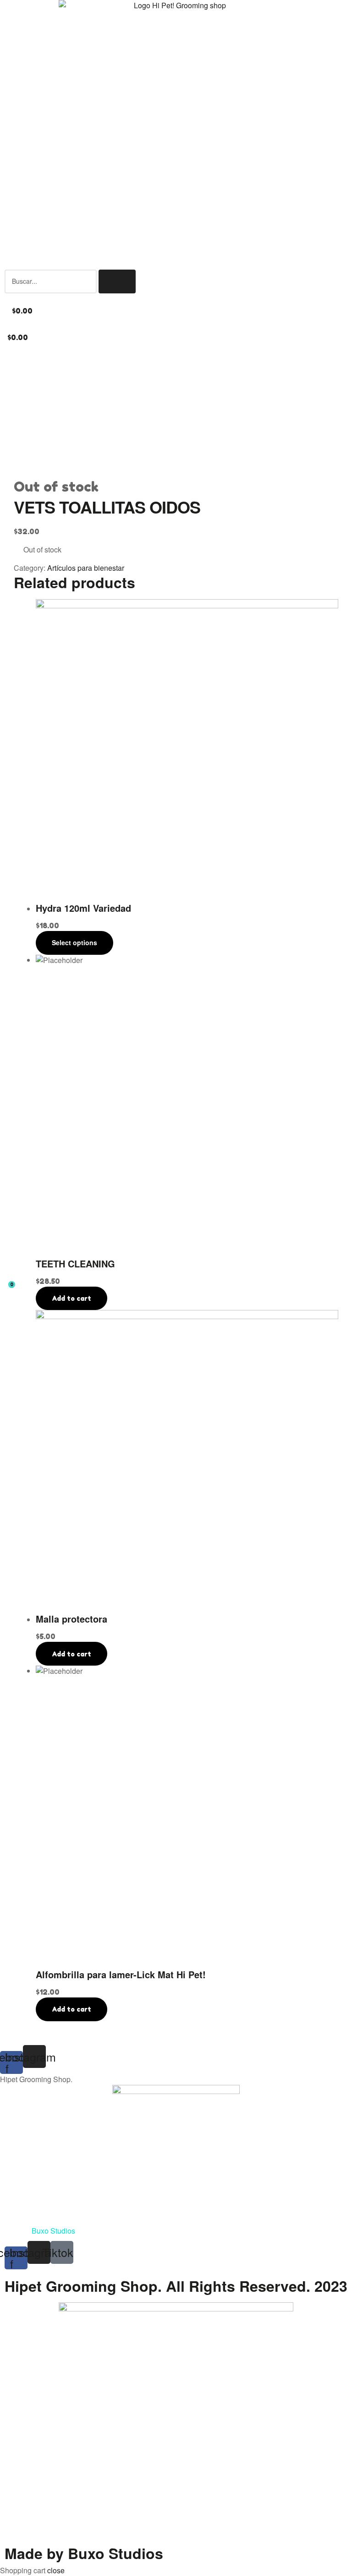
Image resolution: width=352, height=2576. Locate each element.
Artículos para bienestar (86, 568)
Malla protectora (71, 1619)
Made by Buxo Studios (84, 2553)
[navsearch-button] (7, 264)
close (56, 2570)
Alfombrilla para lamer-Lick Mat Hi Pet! (121, 1974)
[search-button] (117, 281)
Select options (74, 942)
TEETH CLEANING (75, 1264)
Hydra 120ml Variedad (83, 908)
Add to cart (71, 1298)
